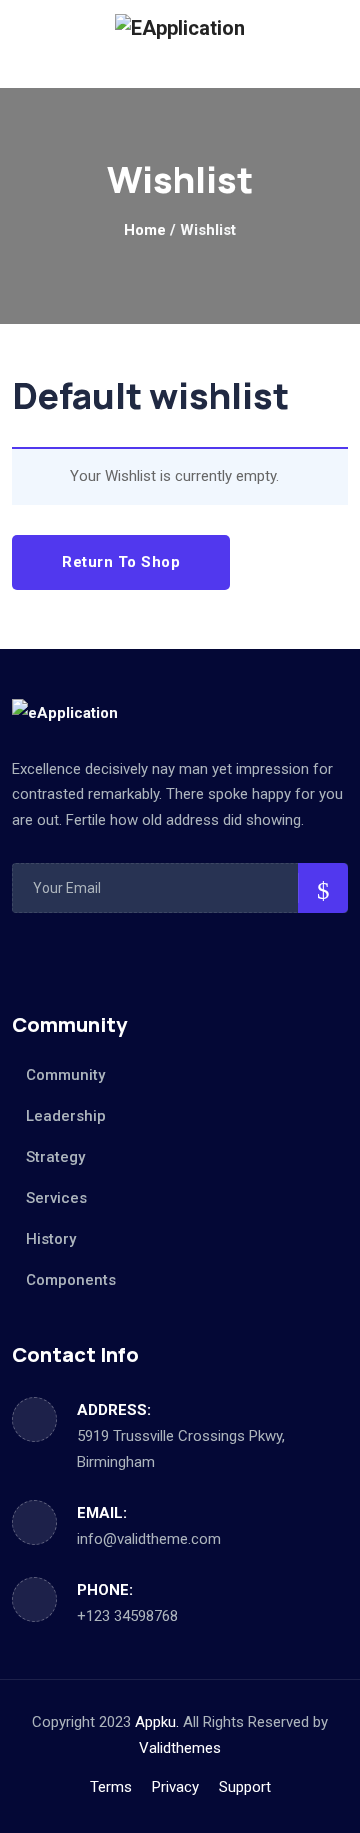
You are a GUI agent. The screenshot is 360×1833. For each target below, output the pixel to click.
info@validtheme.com (149, 1539)
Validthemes (180, 1748)
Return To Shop (121, 562)
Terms (111, 1787)
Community (65, 1075)
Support (245, 1787)
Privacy (175, 1787)
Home (145, 230)
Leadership (66, 1116)
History (51, 1239)
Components (71, 1280)
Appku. (157, 1722)
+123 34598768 (127, 1616)
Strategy (55, 1157)
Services (56, 1198)
